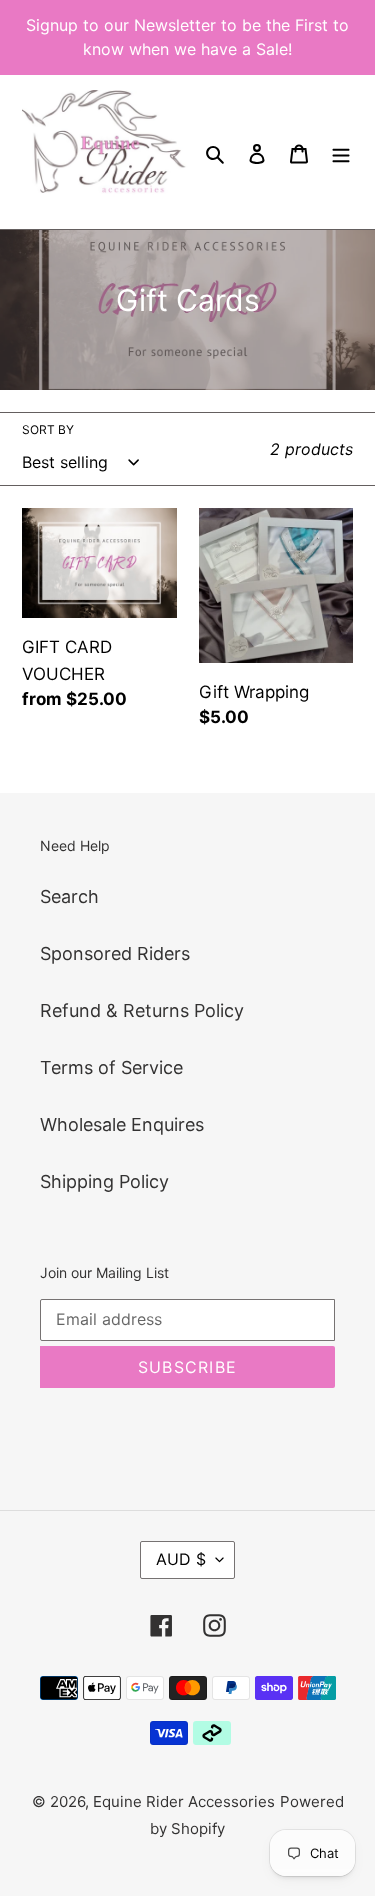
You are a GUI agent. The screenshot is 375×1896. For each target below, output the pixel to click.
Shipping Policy (104, 1181)
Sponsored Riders (115, 953)
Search (69, 896)
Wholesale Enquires (122, 1124)
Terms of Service (111, 1067)
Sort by (48, 429)
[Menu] (341, 152)
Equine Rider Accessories (184, 1801)
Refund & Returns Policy (142, 1010)
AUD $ (181, 1559)
